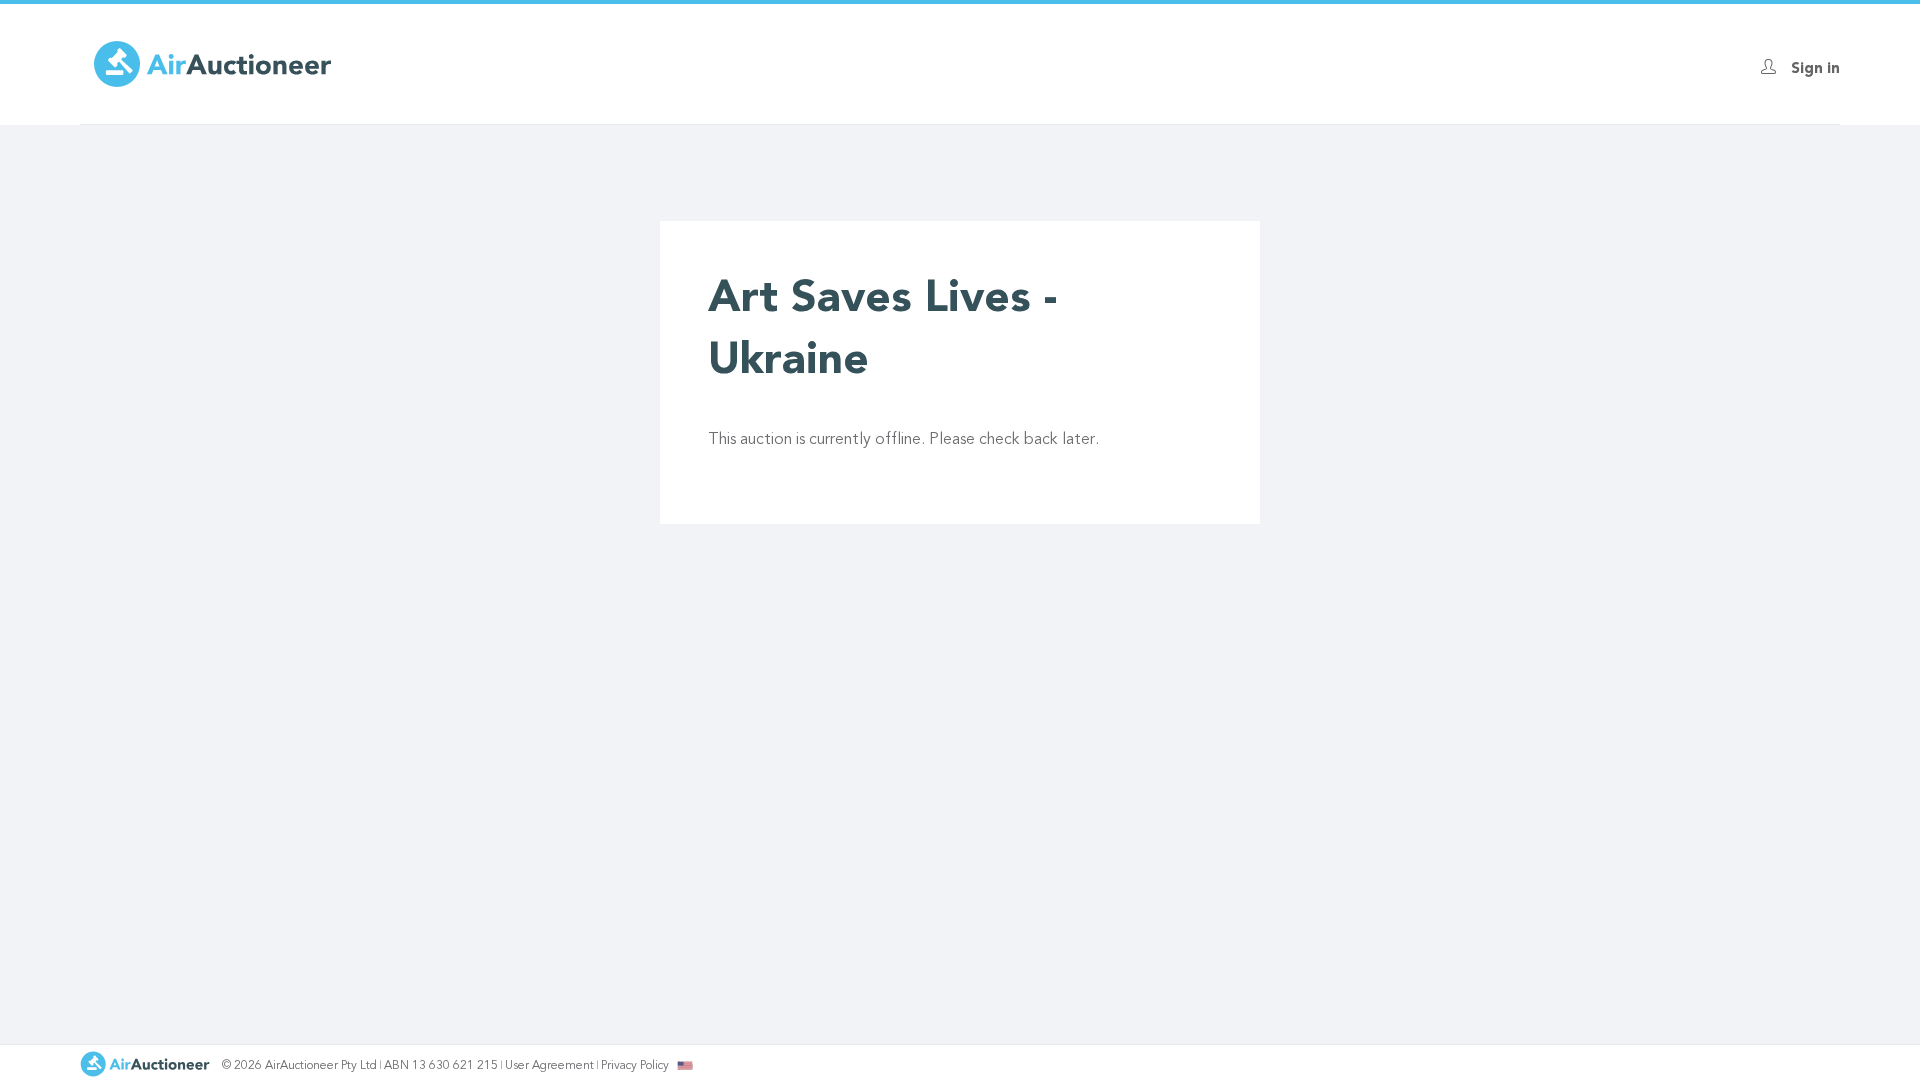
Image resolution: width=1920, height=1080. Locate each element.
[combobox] (685, 1065)
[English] (685, 1065)
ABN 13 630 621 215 (441, 1066)
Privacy (635, 1066)
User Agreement (549, 1066)
